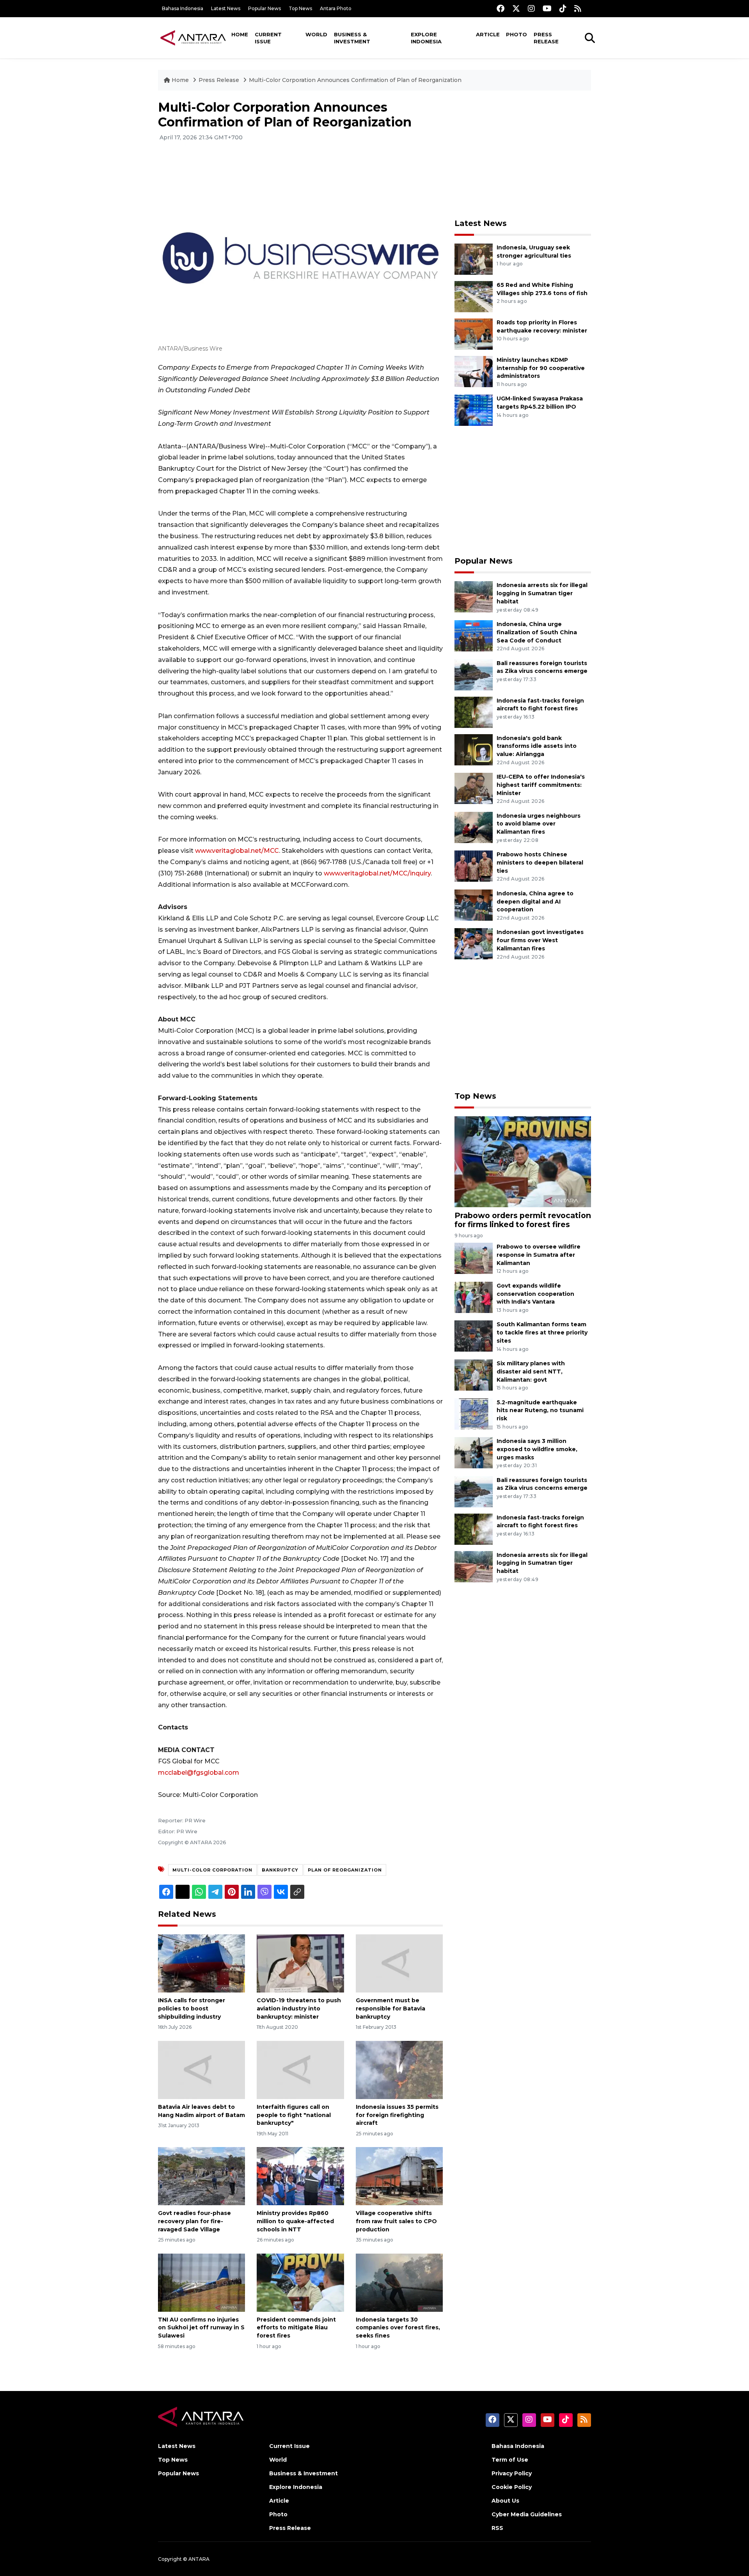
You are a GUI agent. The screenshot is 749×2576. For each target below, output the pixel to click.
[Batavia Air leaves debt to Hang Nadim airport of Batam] (201, 2070)
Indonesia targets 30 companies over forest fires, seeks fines (398, 2328)
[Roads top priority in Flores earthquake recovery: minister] (474, 334)
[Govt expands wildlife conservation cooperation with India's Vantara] (474, 1297)
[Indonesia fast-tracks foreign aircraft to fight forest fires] (474, 712)
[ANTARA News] (193, 37)
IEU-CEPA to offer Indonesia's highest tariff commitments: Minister (541, 785)
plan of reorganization (345, 1870)
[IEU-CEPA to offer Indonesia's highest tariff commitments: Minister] (474, 788)
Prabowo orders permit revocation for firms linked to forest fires (523, 1220)
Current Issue (268, 38)
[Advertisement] (523, 155)
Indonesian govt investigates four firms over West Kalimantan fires (540, 940)
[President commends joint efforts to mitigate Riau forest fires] (300, 2282)
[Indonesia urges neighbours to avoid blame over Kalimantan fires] (474, 827)
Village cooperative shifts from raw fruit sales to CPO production (396, 2221)
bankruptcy (280, 1870)
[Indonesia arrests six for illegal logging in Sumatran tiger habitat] (474, 597)
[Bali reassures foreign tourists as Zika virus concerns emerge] (474, 674)
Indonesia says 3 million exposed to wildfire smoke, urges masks (537, 1449)
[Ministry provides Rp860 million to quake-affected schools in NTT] (300, 2176)
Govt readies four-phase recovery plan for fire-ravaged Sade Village (194, 2221)
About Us (505, 2501)
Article (488, 34)
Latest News (226, 8)
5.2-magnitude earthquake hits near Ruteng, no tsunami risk (540, 1411)
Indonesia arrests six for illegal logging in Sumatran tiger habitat (542, 593)
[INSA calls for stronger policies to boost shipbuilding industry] (201, 1963)
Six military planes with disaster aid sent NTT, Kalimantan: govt (531, 1372)
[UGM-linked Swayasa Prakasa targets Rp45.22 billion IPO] (474, 410)
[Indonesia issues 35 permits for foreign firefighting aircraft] (399, 2070)
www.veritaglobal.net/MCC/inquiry (377, 873)
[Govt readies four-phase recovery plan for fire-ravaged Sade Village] (201, 2176)
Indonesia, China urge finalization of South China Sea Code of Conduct (537, 632)
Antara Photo (336, 8)
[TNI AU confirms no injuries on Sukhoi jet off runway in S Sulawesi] (201, 2282)
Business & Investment (352, 38)
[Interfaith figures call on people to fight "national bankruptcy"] (300, 2070)
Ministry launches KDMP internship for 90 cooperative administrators (541, 368)
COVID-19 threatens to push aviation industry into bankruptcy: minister (299, 2008)
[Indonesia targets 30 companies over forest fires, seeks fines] (399, 2282)
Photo (516, 34)
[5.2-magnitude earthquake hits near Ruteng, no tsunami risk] (474, 1413)
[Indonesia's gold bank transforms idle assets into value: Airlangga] (474, 749)
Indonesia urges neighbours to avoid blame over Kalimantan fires (539, 824)
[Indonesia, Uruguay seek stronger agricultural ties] (474, 259)
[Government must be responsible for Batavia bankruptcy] (399, 1963)
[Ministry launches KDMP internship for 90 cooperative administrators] (474, 371)
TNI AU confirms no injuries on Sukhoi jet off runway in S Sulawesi (201, 2328)
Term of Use (510, 2460)
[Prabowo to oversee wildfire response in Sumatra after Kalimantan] (474, 1258)
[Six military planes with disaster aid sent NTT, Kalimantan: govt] (474, 1374)
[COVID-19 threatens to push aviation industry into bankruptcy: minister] (300, 1963)
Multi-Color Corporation (212, 1870)
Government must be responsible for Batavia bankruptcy (390, 2008)
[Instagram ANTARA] (531, 8)
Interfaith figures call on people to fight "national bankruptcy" (294, 2115)
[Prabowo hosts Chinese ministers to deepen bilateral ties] (474, 865)
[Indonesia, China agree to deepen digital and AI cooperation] (474, 905)
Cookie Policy (512, 2487)
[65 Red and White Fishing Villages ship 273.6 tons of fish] (474, 296)
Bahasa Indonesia (183, 8)
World (316, 34)
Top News (300, 8)
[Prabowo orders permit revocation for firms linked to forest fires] (523, 1161)
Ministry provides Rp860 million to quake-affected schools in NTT (295, 2221)
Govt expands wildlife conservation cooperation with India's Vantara (535, 1294)
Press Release (546, 38)
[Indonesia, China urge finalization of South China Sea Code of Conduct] (474, 635)
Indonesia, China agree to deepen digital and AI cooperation (535, 902)
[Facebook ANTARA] (501, 8)
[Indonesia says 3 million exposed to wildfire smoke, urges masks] (474, 1452)
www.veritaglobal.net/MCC (237, 851)
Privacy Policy (512, 2473)
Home (240, 34)
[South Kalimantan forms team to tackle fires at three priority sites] (474, 1336)
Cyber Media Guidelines (527, 2514)
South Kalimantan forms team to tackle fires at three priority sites (542, 1332)
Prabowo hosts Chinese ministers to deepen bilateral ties (540, 863)
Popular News (264, 8)
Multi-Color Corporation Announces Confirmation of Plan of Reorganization (355, 80)
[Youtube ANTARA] (547, 8)
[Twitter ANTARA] (516, 8)
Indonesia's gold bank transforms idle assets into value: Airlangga (537, 746)
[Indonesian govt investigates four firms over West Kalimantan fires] (474, 944)
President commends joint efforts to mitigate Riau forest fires (296, 2328)
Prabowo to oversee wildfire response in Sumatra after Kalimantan (539, 1255)
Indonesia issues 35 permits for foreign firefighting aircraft (397, 2115)
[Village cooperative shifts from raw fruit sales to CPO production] (399, 2176)
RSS (497, 2528)
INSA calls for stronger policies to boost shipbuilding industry (192, 2008)
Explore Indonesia (426, 38)
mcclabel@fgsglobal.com (199, 1773)
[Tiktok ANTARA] (563, 8)
